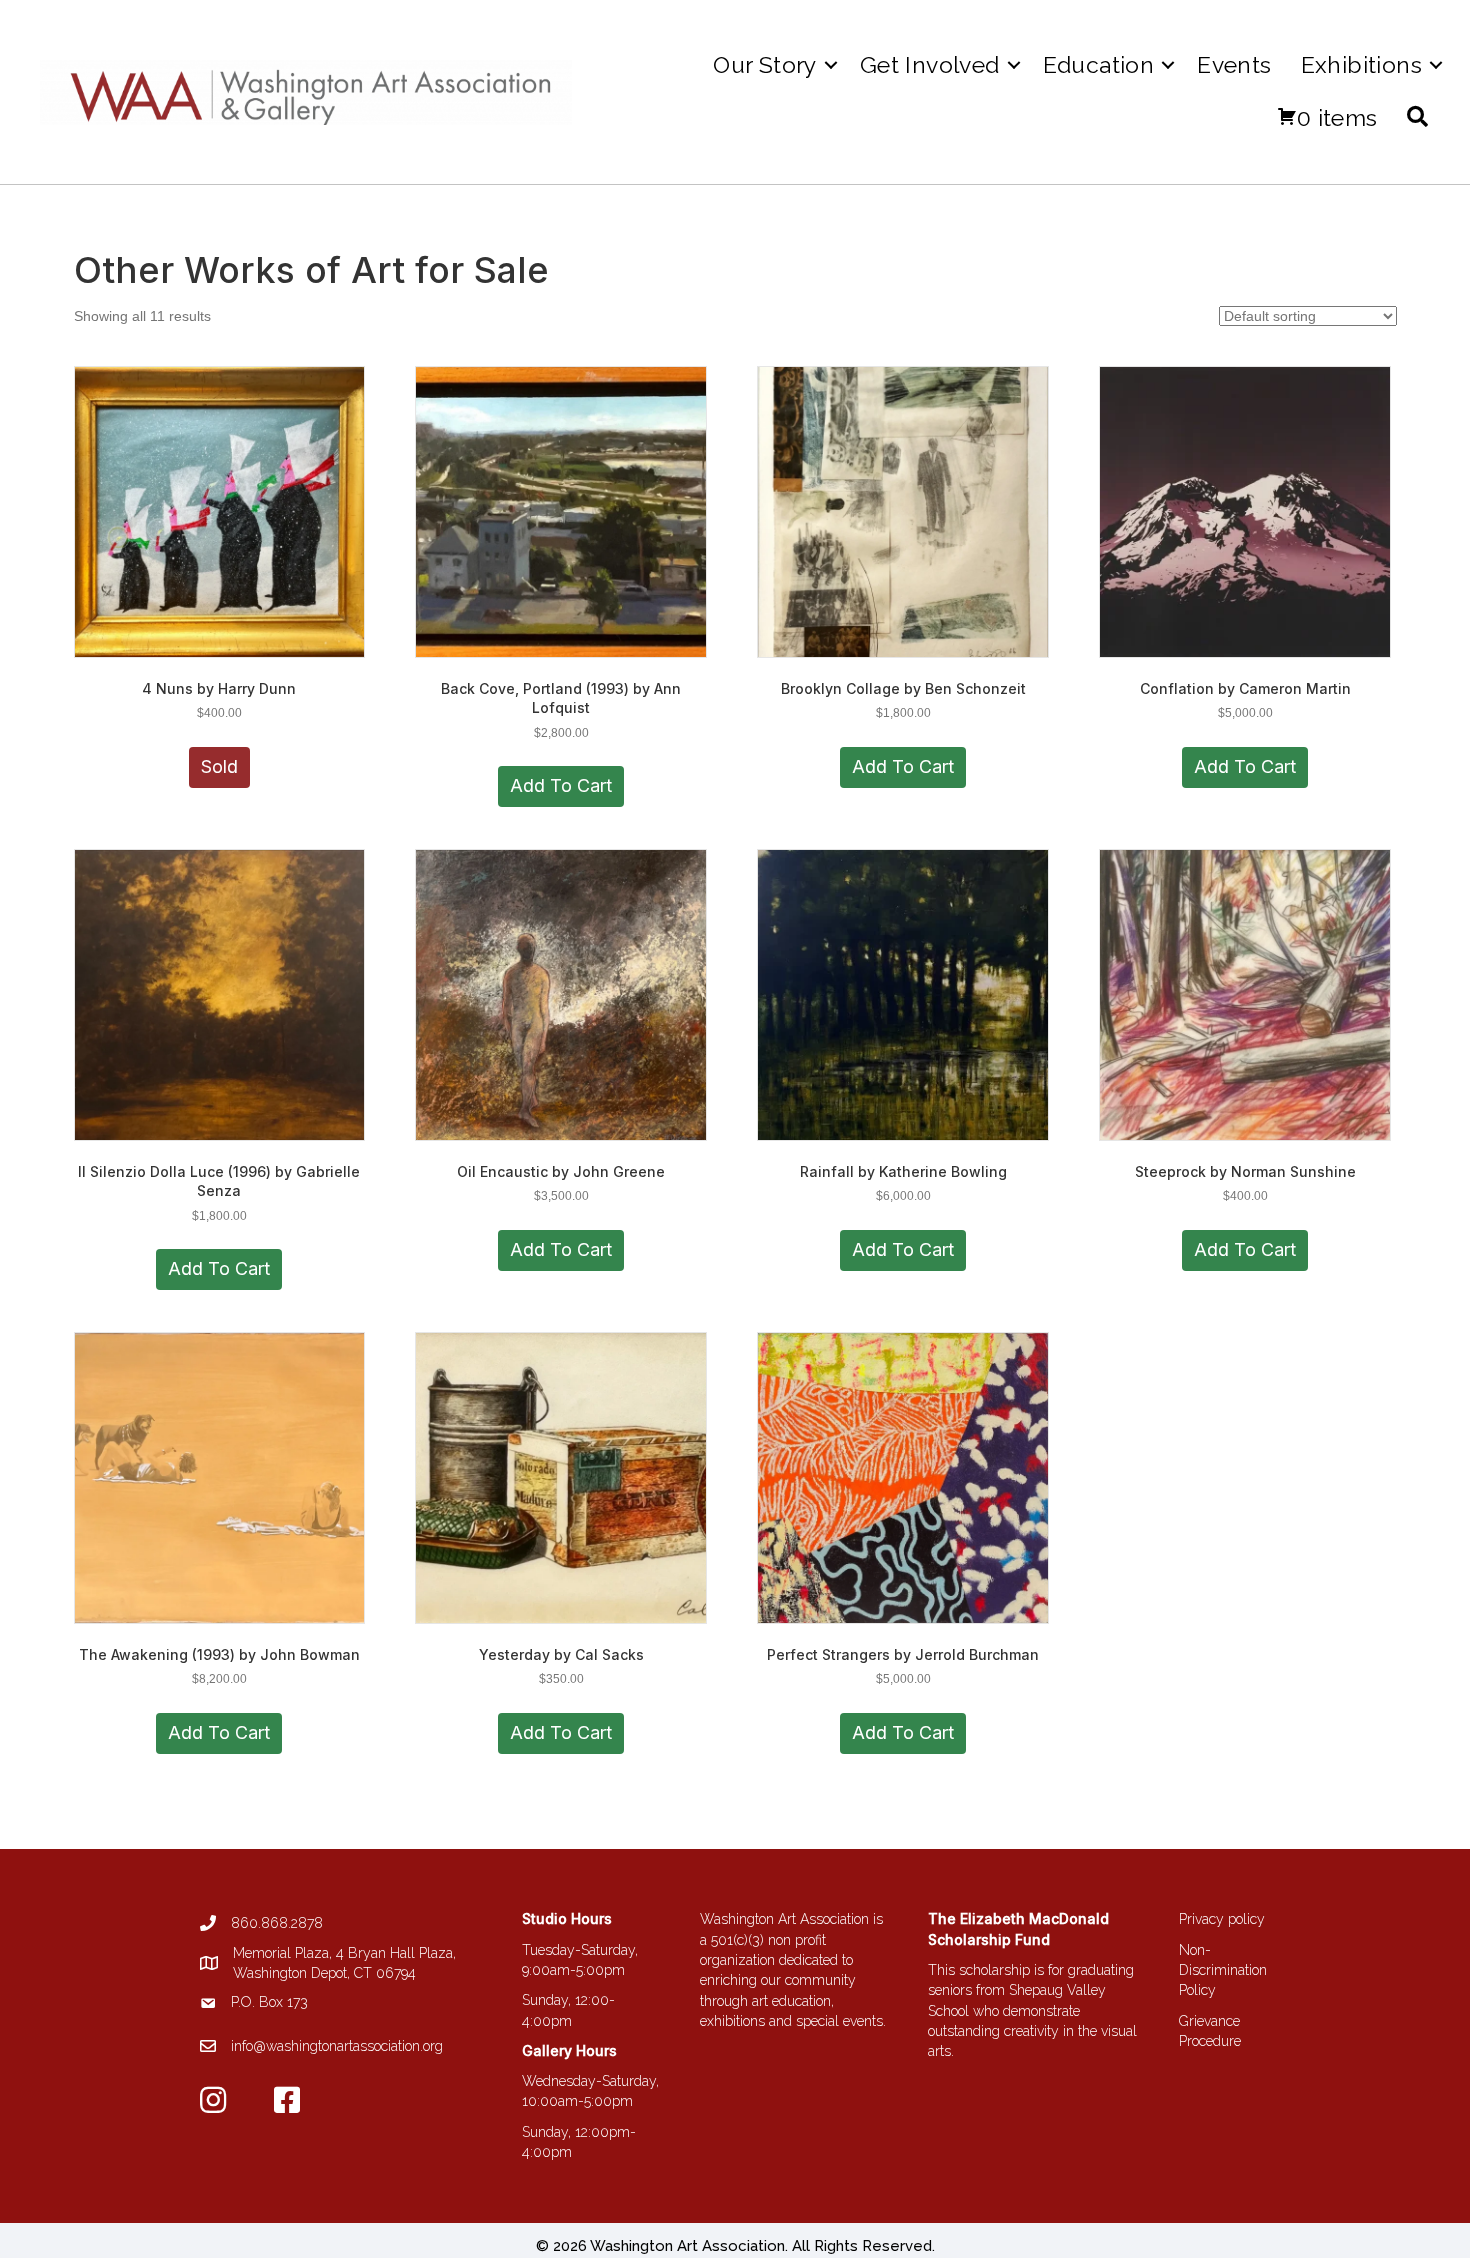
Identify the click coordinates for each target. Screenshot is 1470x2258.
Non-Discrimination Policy (1223, 1970)
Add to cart (561, 785)
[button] (831, 64)
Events (1234, 64)
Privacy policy (1222, 1919)
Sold (219, 766)
